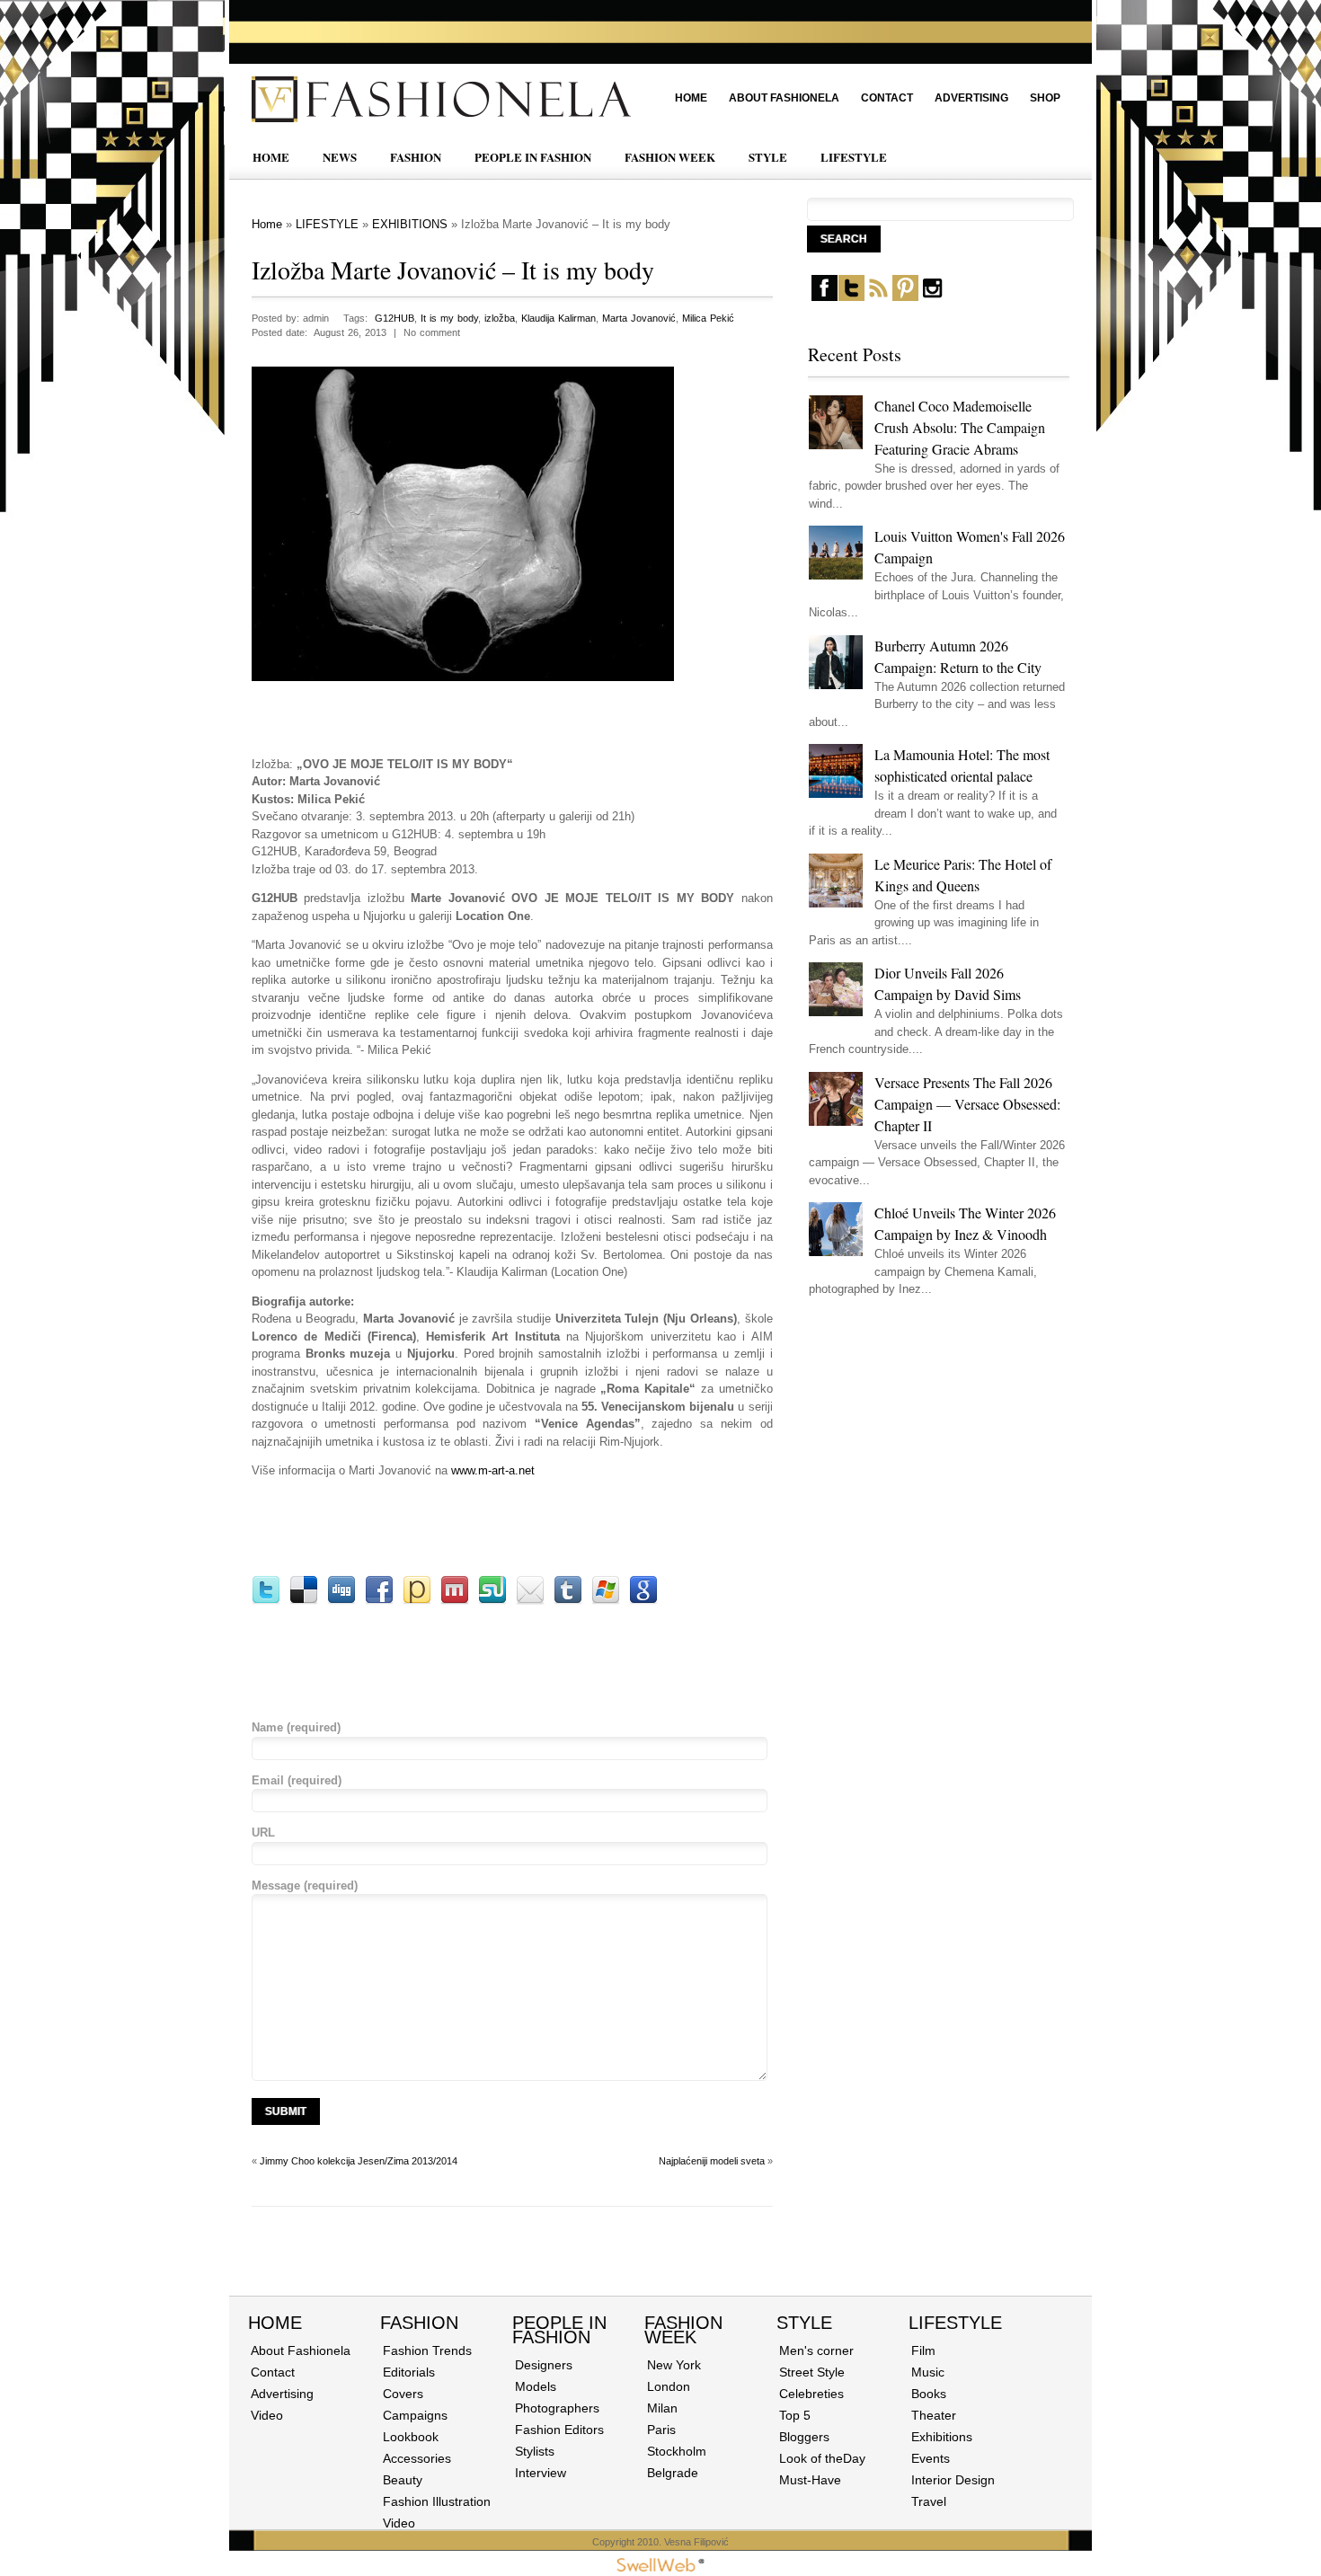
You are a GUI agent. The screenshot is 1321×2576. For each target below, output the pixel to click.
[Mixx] (455, 1601)
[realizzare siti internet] (660, 2568)
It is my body (449, 318)
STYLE (768, 157)
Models (536, 2386)
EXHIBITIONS (410, 224)
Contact (887, 98)
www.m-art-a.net (493, 1470)
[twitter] (851, 297)
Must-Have (810, 2480)
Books (929, 2394)
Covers (403, 2394)
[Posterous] (417, 1601)
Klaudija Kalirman (559, 318)
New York (674, 2365)
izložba (500, 318)
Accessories (417, 2458)
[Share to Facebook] (379, 1601)
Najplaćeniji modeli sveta (712, 2161)
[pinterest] (905, 297)
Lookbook (411, 2437)
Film (923, 2350)
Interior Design (953, 2480)
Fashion (419, 2323)
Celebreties (811, 2394)
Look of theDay (822, 2458)
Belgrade (673, 2473)
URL (263, 1832)
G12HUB (395, 318)
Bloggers (804, 2437)
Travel (929, 2501)
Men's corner (816, 2350)
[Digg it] (341, 1601)
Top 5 (795, 2415)
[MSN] (606, 1601)
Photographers (557, 2408)
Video (267, 2415)
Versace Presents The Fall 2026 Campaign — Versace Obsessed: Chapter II (967, 1104)
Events (931, 2458)
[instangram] (932, 297)
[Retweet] (266, 1601)
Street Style (812, 2372)
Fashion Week (683, 2330)
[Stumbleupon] (492, 1601)
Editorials (409, 2372)
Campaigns (415, 2415)
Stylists (535, 2451)
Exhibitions (942, 2437)
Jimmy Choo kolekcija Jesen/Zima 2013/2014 (359, 2161)
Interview (541, 2473)
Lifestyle (955, 2323)
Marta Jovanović (639, 318)
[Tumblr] (568, 1601)
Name (296, 1727)
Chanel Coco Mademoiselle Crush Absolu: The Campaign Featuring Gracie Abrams (960, 427)
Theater (934, 2415)
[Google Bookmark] (643, 1601)
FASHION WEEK (670, 157)
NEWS (340, 157)
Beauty (403, 2480)
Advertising (971, 98)
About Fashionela (784, 98)
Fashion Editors (559, 2430)
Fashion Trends (427, 2350)
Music (928, 2372)
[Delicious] (304, 1601)
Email (297, 1780)
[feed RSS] (878, 297)
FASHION (416, 157)
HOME (271, 157)
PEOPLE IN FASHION (533, 157)
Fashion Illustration (437, 2501)
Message (305, 1886)
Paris (661, 2430)
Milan (662, 2408)
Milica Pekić (708, 318)
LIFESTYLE (854, 157)
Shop (1045, 98)
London (669, 2386)
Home (691, 98)
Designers (544, 2365)
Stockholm (677, 2451)
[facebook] (825, 297)
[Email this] (530, 1601)
